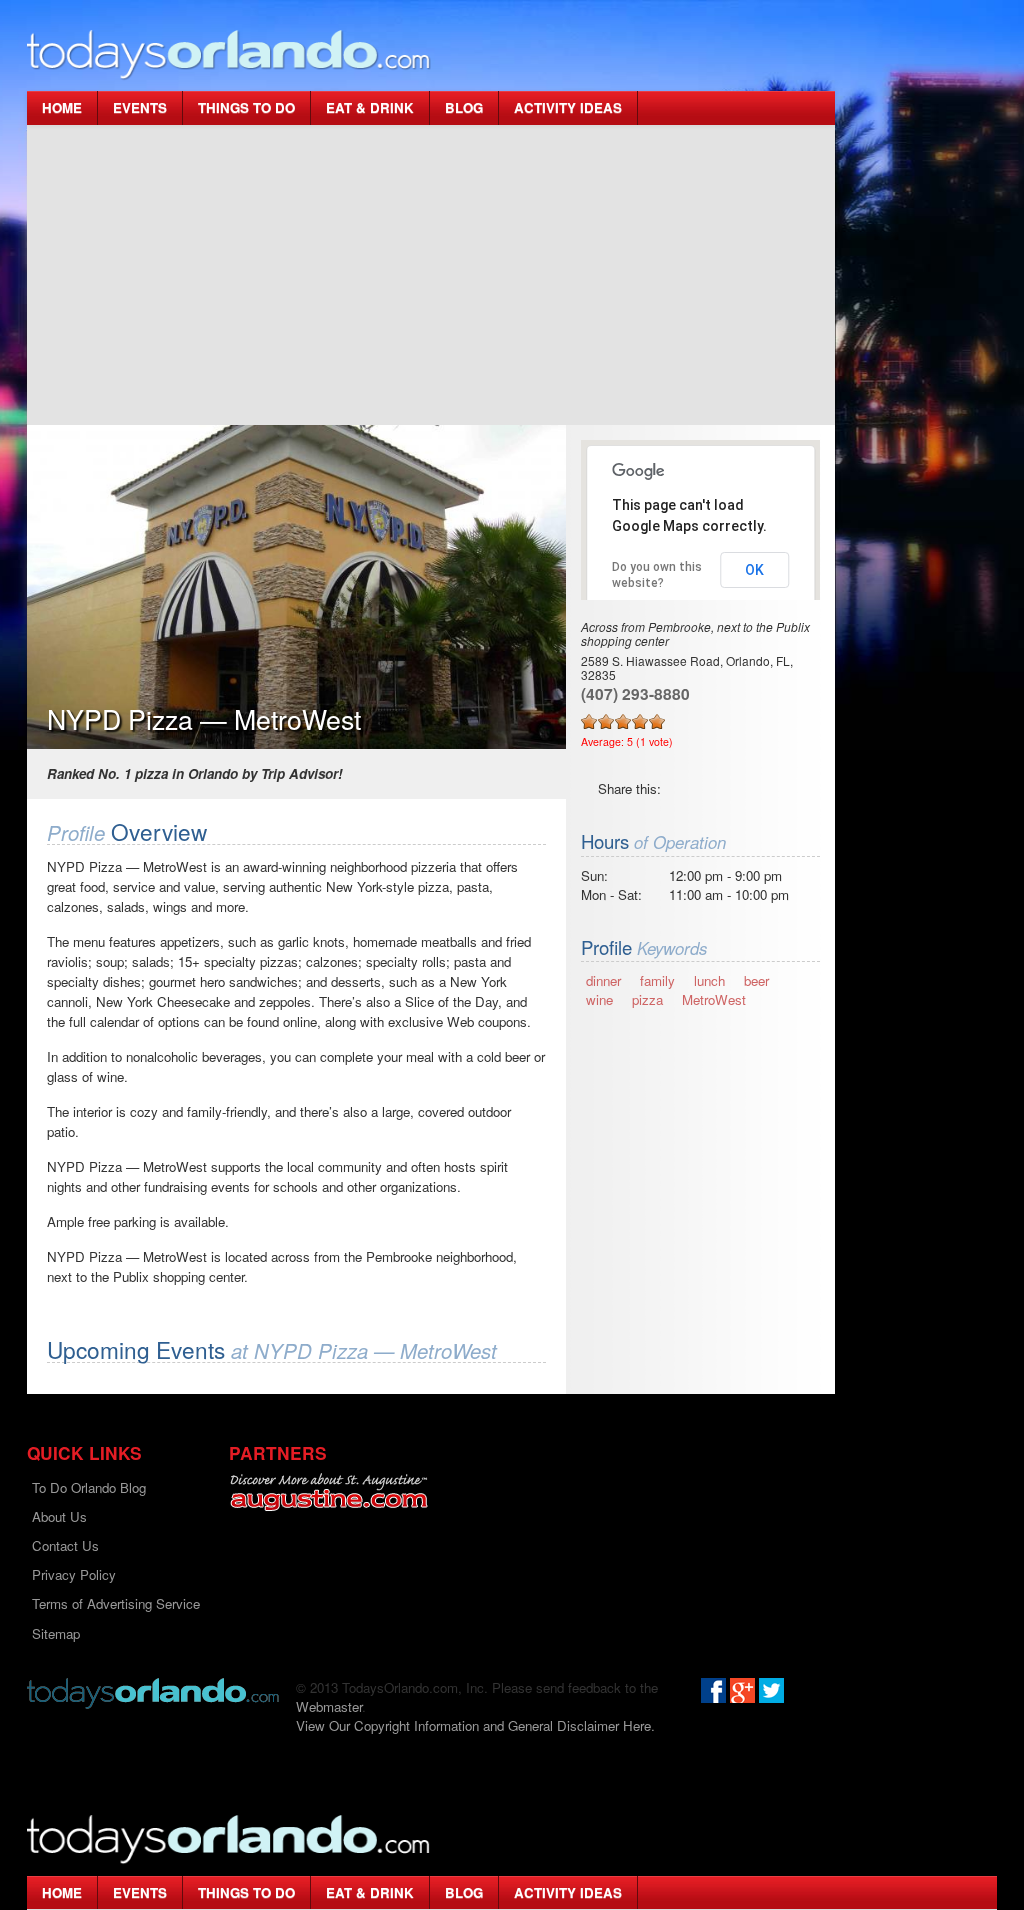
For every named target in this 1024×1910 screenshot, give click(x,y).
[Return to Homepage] (153, 1691)
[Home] (229, 53)
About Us (59, 1516)
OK (754, 570)
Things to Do (246, 107)
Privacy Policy (74, 1574)
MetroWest (714, 999)
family (657, 980)
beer (756, 980)
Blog (464, 107)
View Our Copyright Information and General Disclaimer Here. (475, 1725)
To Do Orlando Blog (89, 1487)
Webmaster (329, 1706)
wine (599, 999)
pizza (647, 999)
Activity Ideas (568, 107)
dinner (603, 980)
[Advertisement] (431, 275)
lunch (709, 980)
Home (62, 107)
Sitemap (56, 1633)
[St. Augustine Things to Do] (328, 1492)
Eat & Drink (370, 107)
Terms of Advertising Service (116, 1603)
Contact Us (65, 1545)
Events (140, 107)
